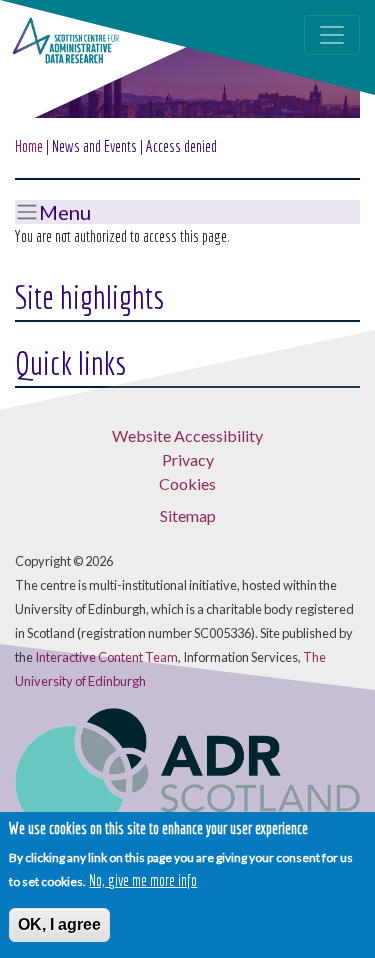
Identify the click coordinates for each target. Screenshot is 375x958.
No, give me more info (143, 880)
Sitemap (188, 515)
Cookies (187, 483)
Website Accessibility (187, 435)
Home (29, 146)
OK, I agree (59, 924)
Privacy (188, 459)
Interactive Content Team (106, 657)
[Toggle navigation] (332, 35)
